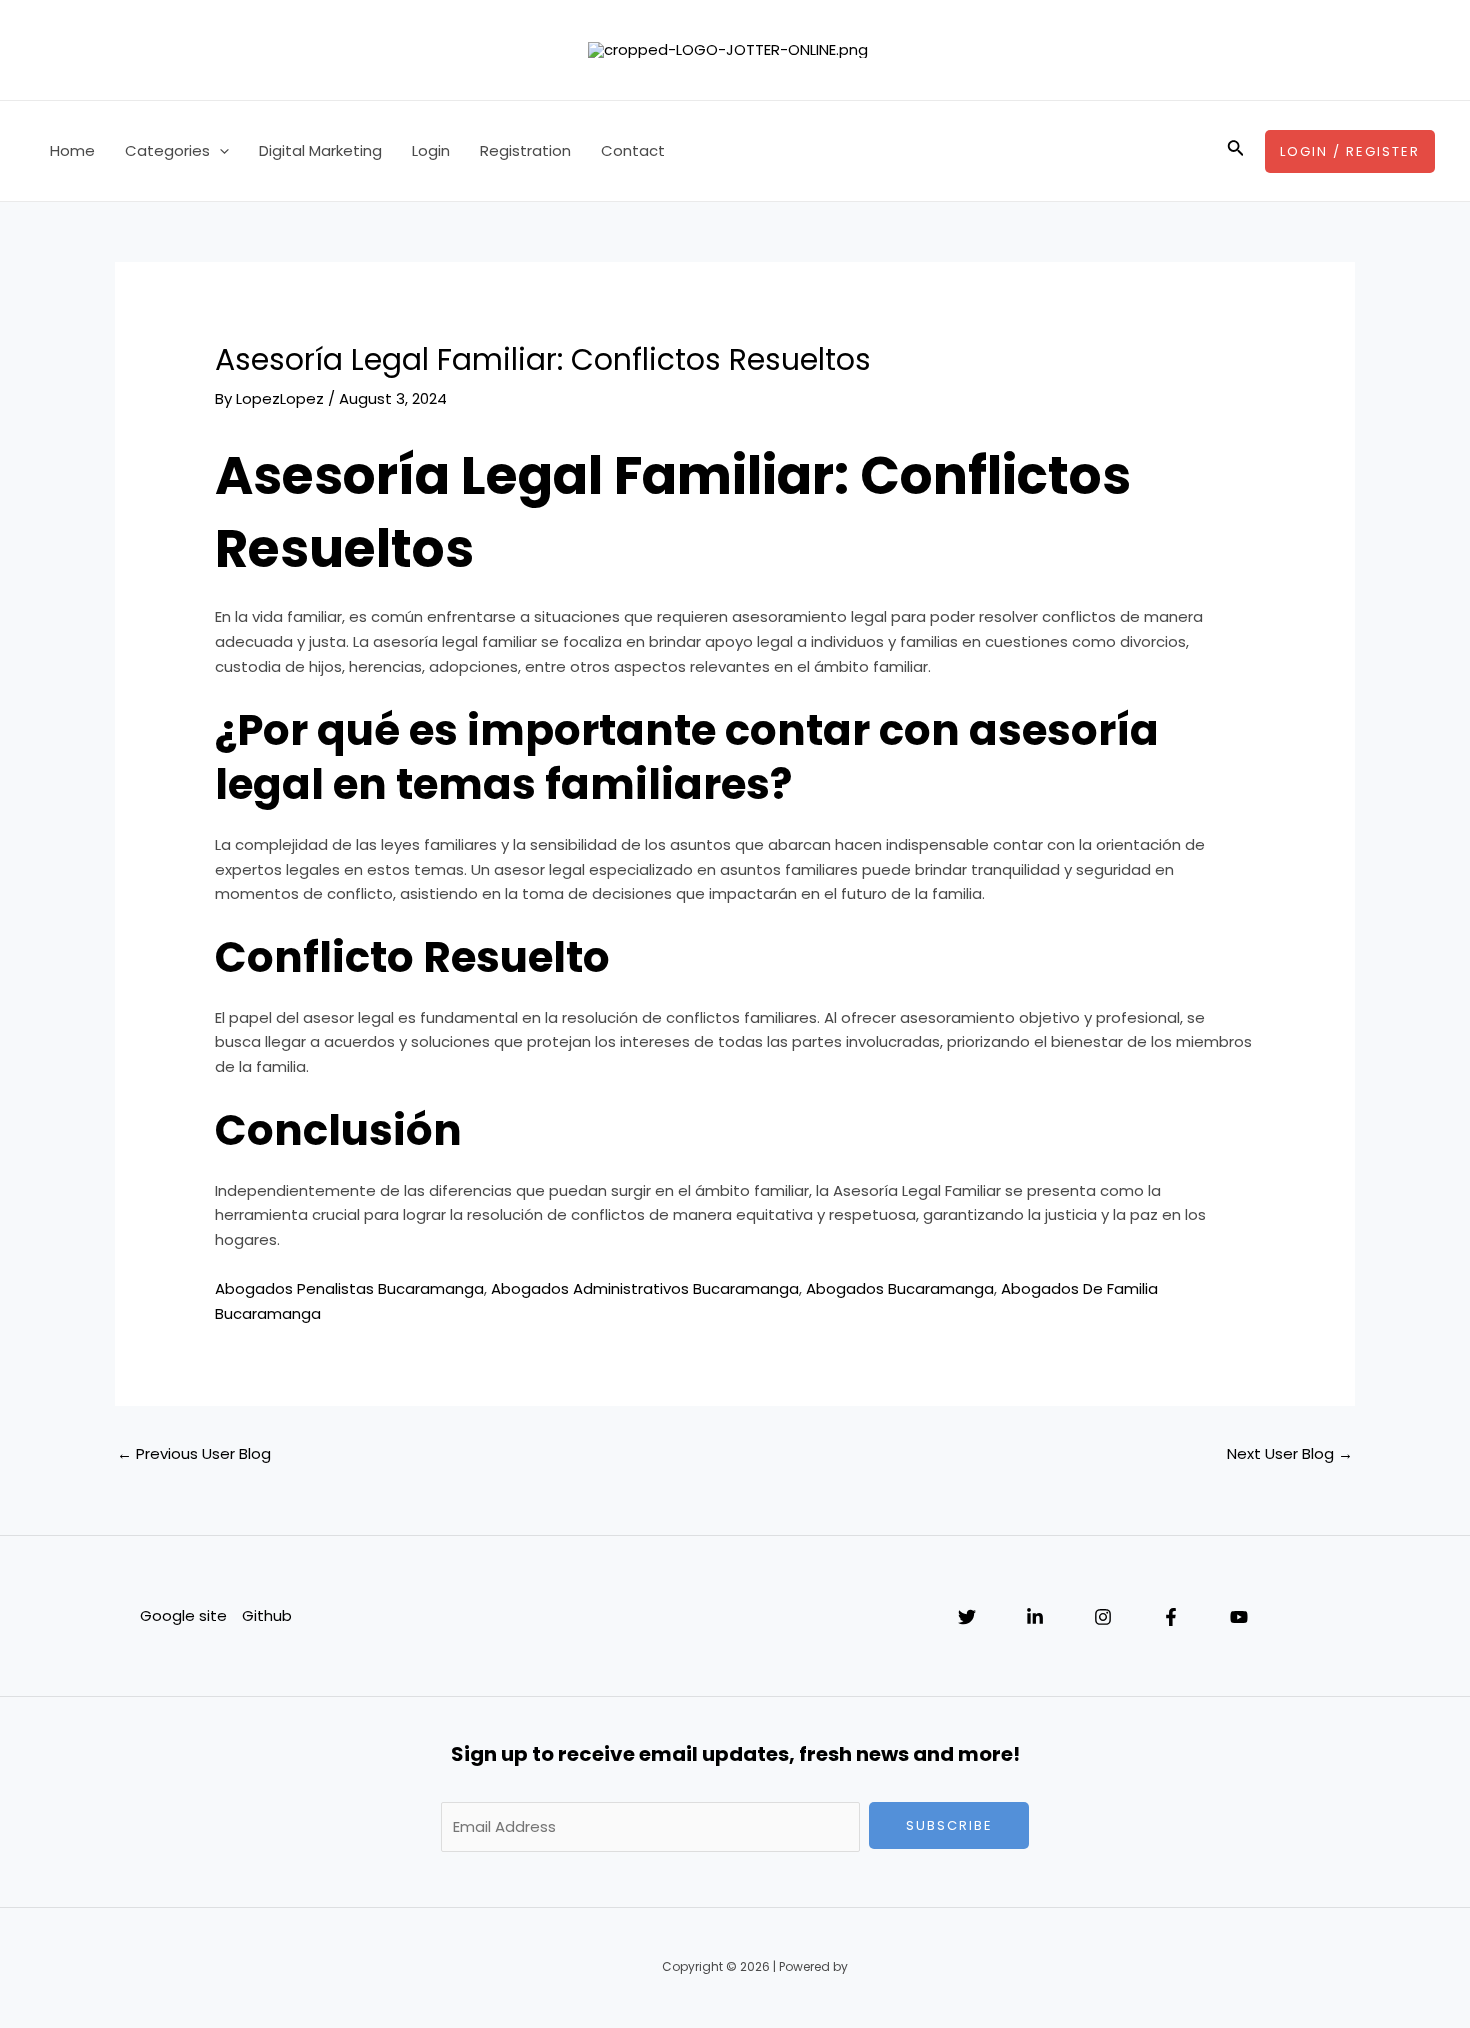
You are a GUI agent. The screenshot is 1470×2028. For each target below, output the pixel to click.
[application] (219, 151)
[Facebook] (1171, 1617)
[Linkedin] (1035, 1617)
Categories (167, 150)
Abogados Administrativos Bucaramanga (645, 1288)
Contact (633, 150)
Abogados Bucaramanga (900, 1288)
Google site (183, 1615)
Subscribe (949, 1825)
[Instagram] (1103, 1617)
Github (267, 1615)
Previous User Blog (194, 1453)
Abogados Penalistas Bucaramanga (349, 1288)
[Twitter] (967, 1617)
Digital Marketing (320, 150)
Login (431, 150)
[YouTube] (1239, 1617)
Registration (525, 150)
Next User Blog (1290, 1453)
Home (72, 150)
